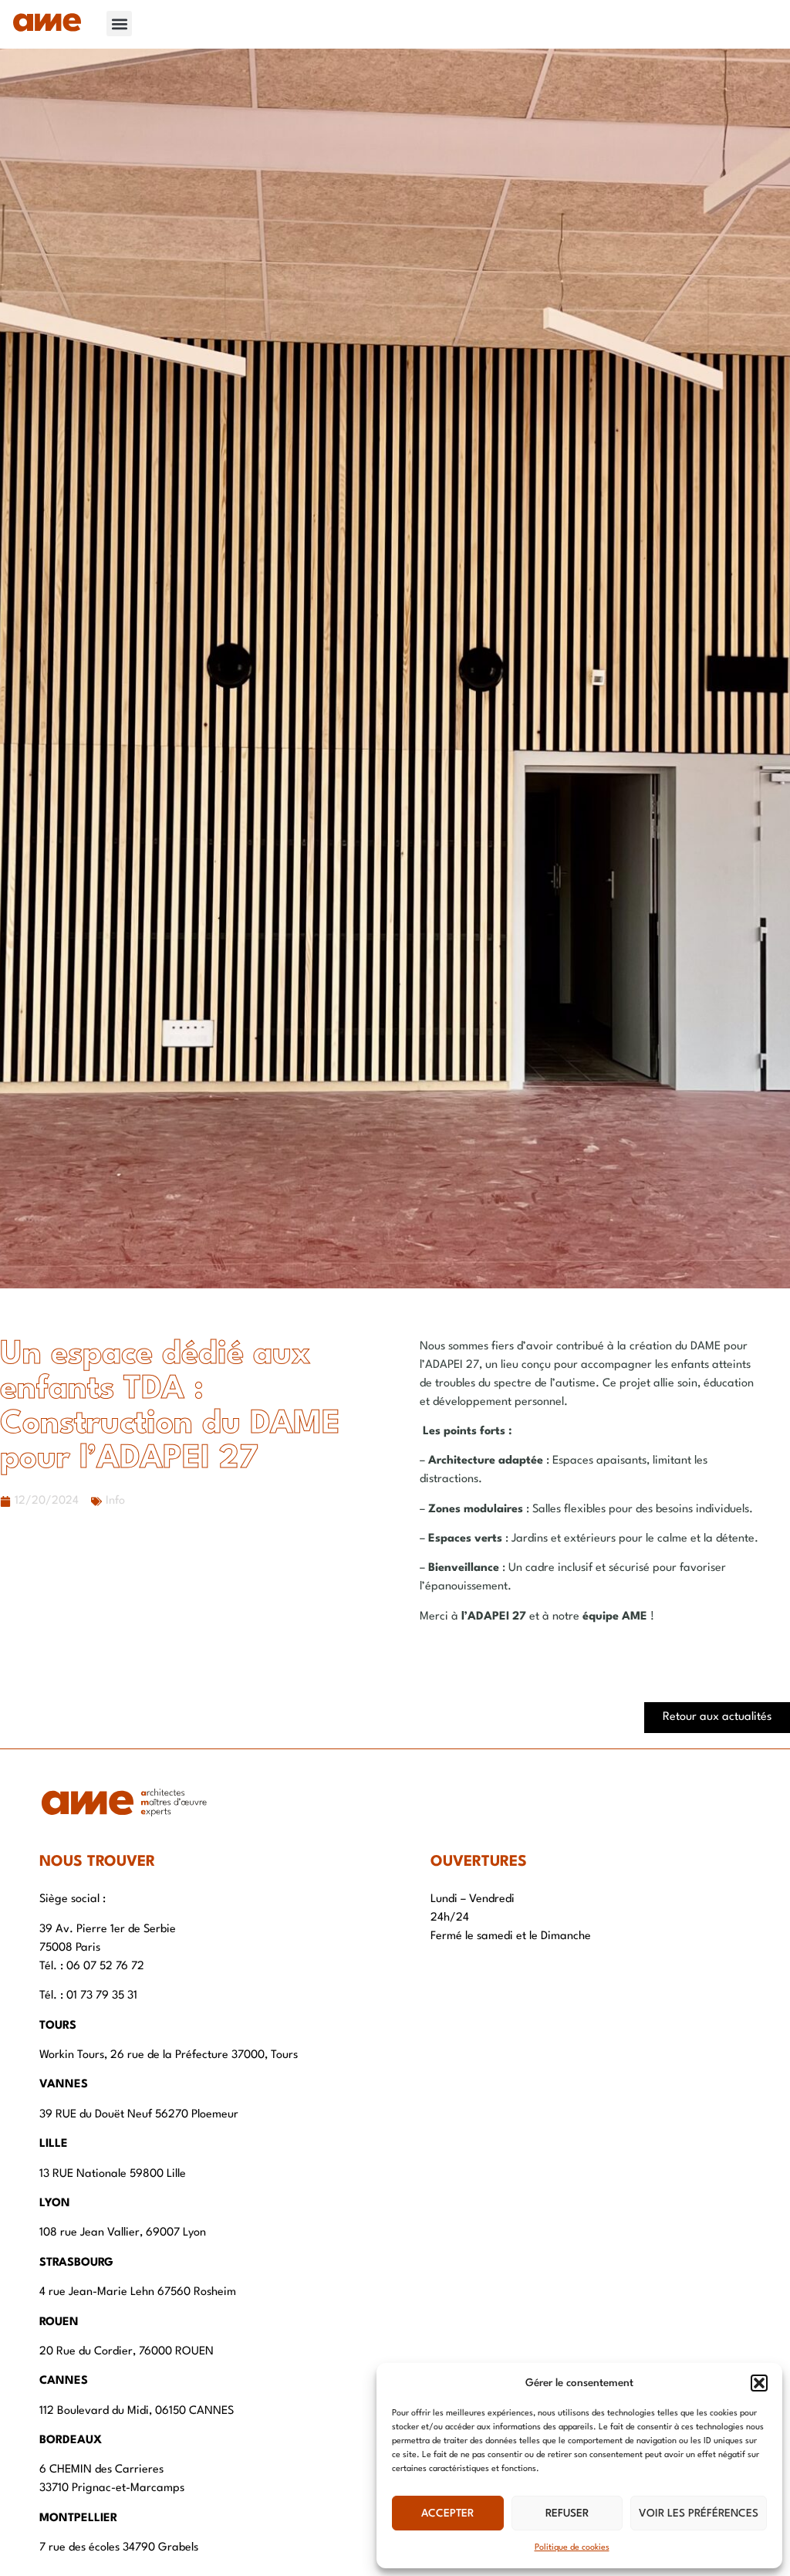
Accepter (447, 2513)
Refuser (567, 2513)
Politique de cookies (572, 2548)
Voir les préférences (699, 2513)
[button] (759, 2383)
